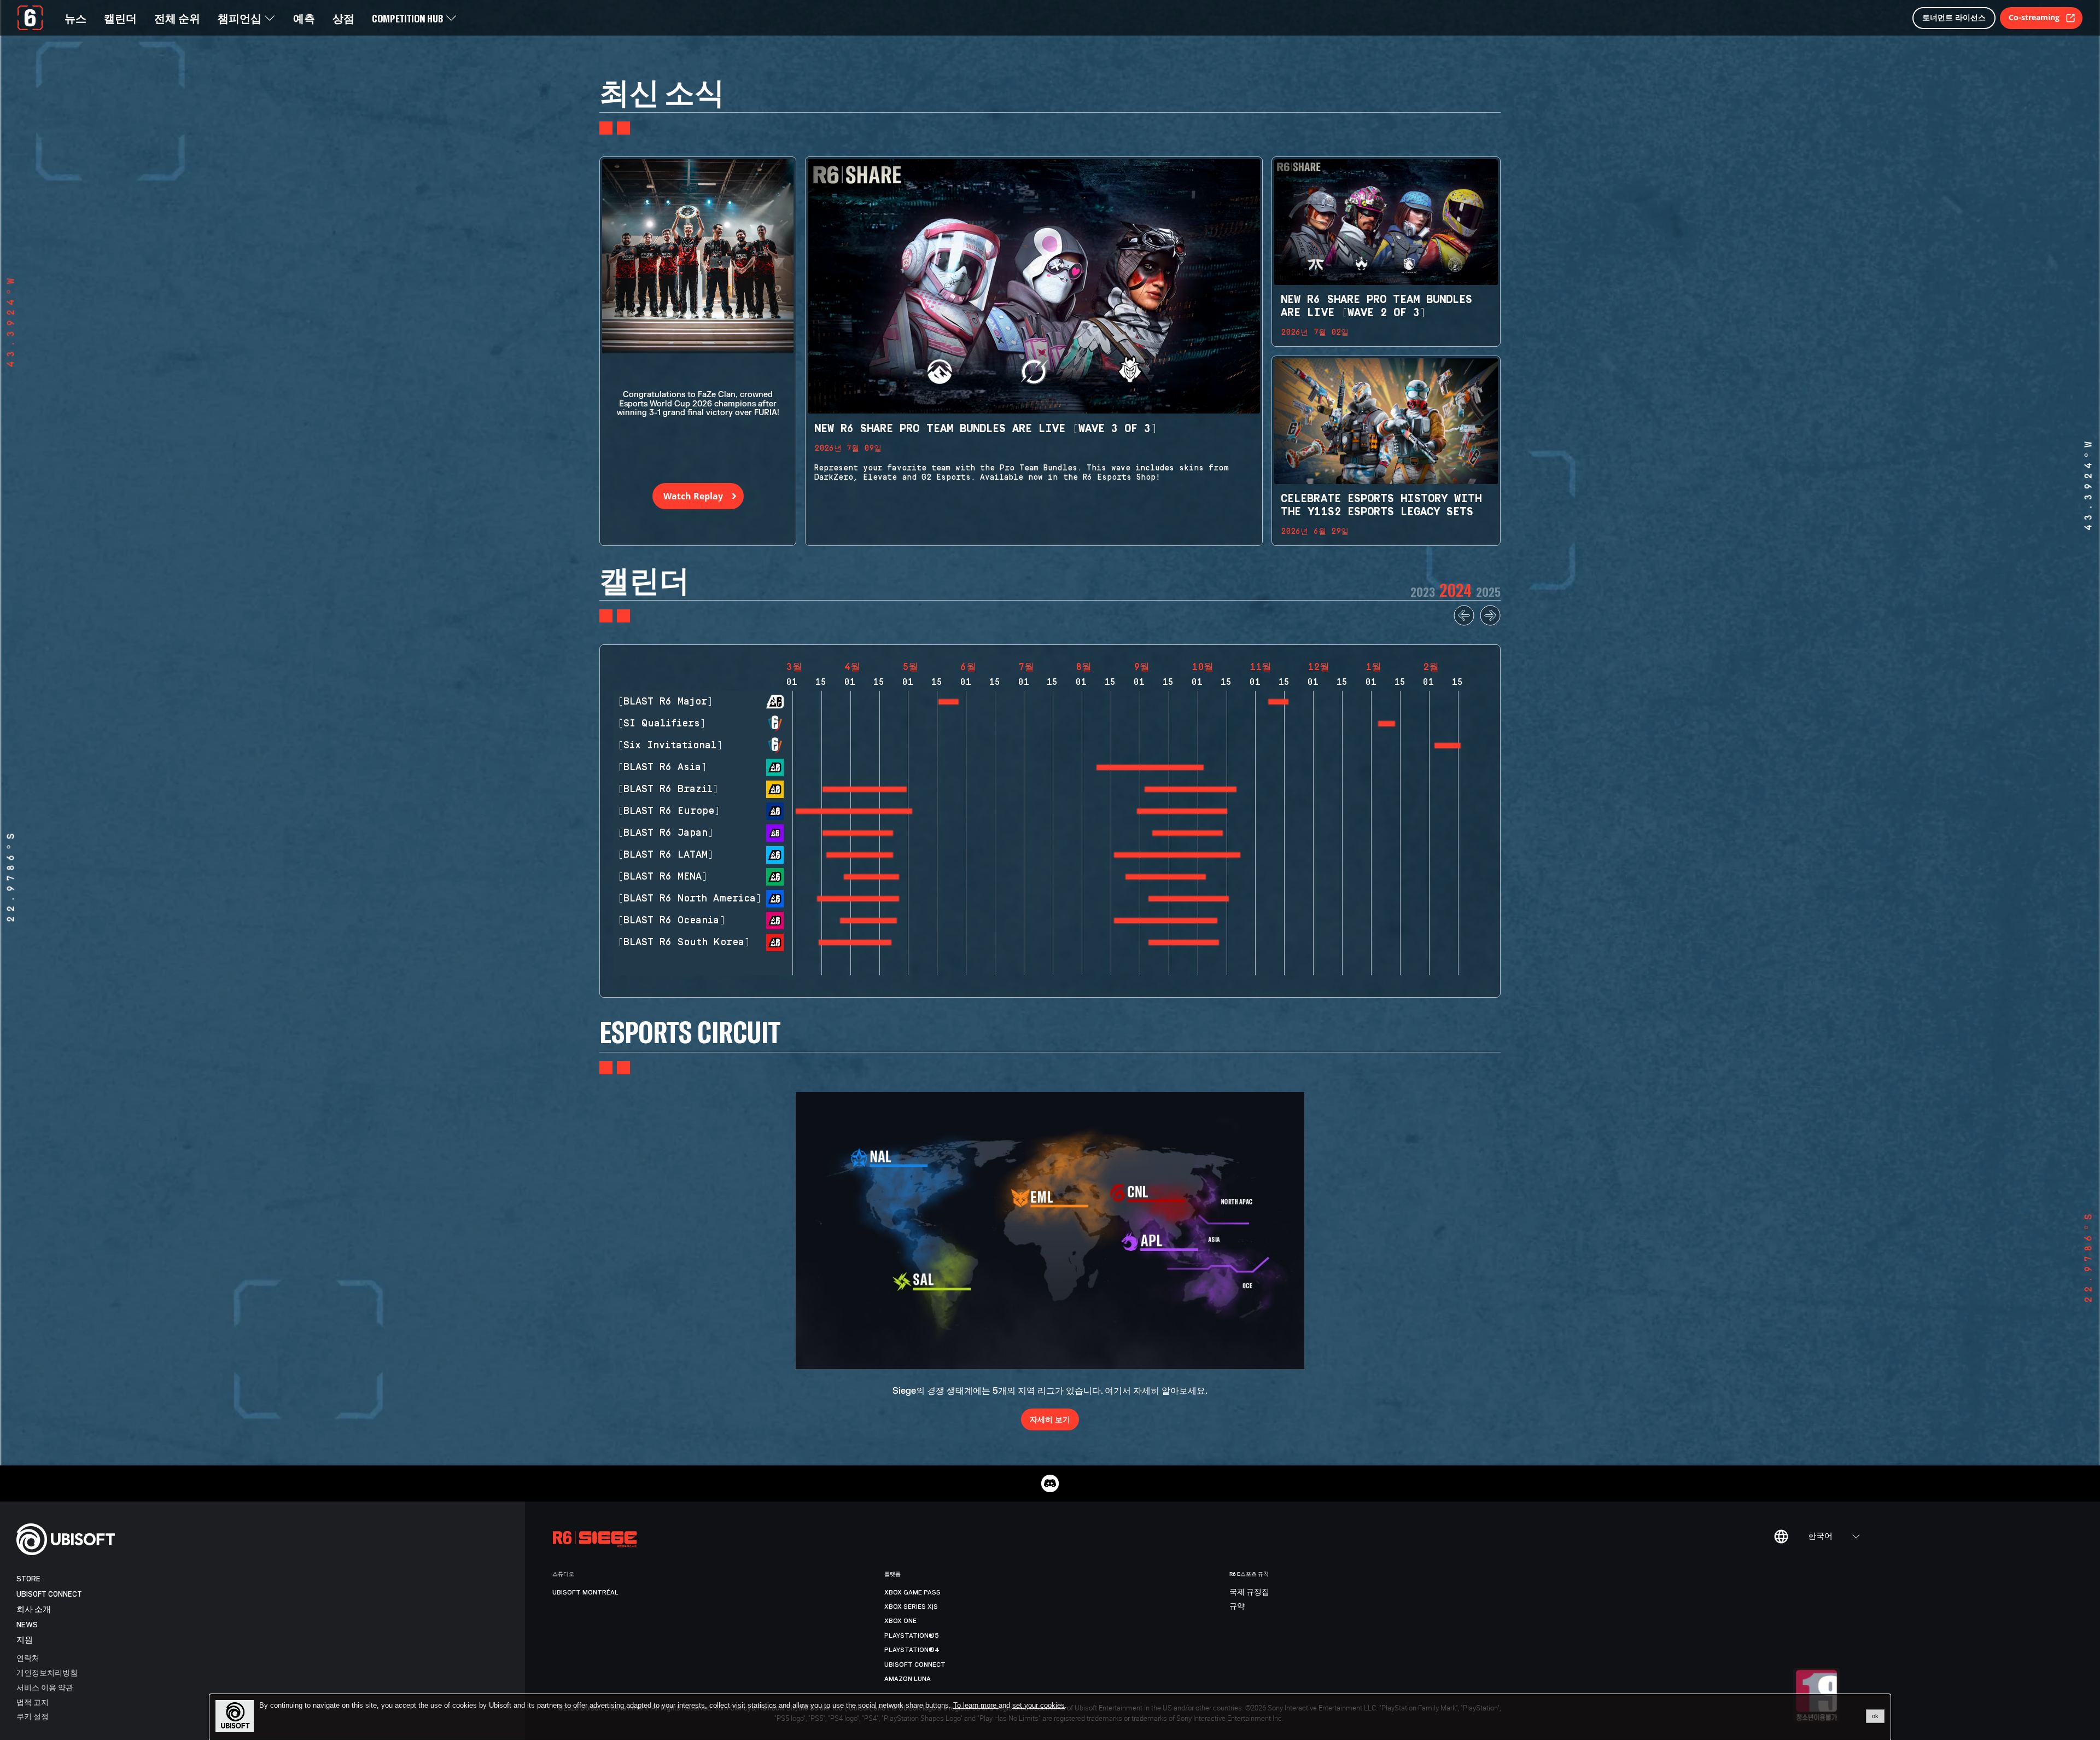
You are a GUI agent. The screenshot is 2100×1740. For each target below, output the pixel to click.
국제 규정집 (1249, 1592)
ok (1875, 1716)
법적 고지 (33, 1702)
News (27, 1625)
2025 (1488, 592)
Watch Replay (693, 496)
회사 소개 (34, 1610)
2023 (1423, 592)
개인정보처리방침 (47, 1672)
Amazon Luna (908, 1679)
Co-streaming (2034, 17)
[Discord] (1050, 1483)
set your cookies (1039, 1706)
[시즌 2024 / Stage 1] (949, 702)
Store (28, 1579)
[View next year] (1490, 623)
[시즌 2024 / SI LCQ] (1386, 724)
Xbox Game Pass (912, 1592)
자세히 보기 (1050, 1419)
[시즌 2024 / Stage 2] (1278, 702)
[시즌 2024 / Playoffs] (1448, 746)
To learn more (976, 1705)
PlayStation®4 (912, 1650)
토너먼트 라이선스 (1954, 17)
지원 (25, 1640)
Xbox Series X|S (911, 1607)
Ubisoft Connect (49, 1594)
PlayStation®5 (912, 1636)
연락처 (28, 1658)
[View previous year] (1464, 623)
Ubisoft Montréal (585, 1592)
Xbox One (900, 1621)
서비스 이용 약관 (45, 1687)
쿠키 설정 (33, 1716)
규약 (1237, 1607)
